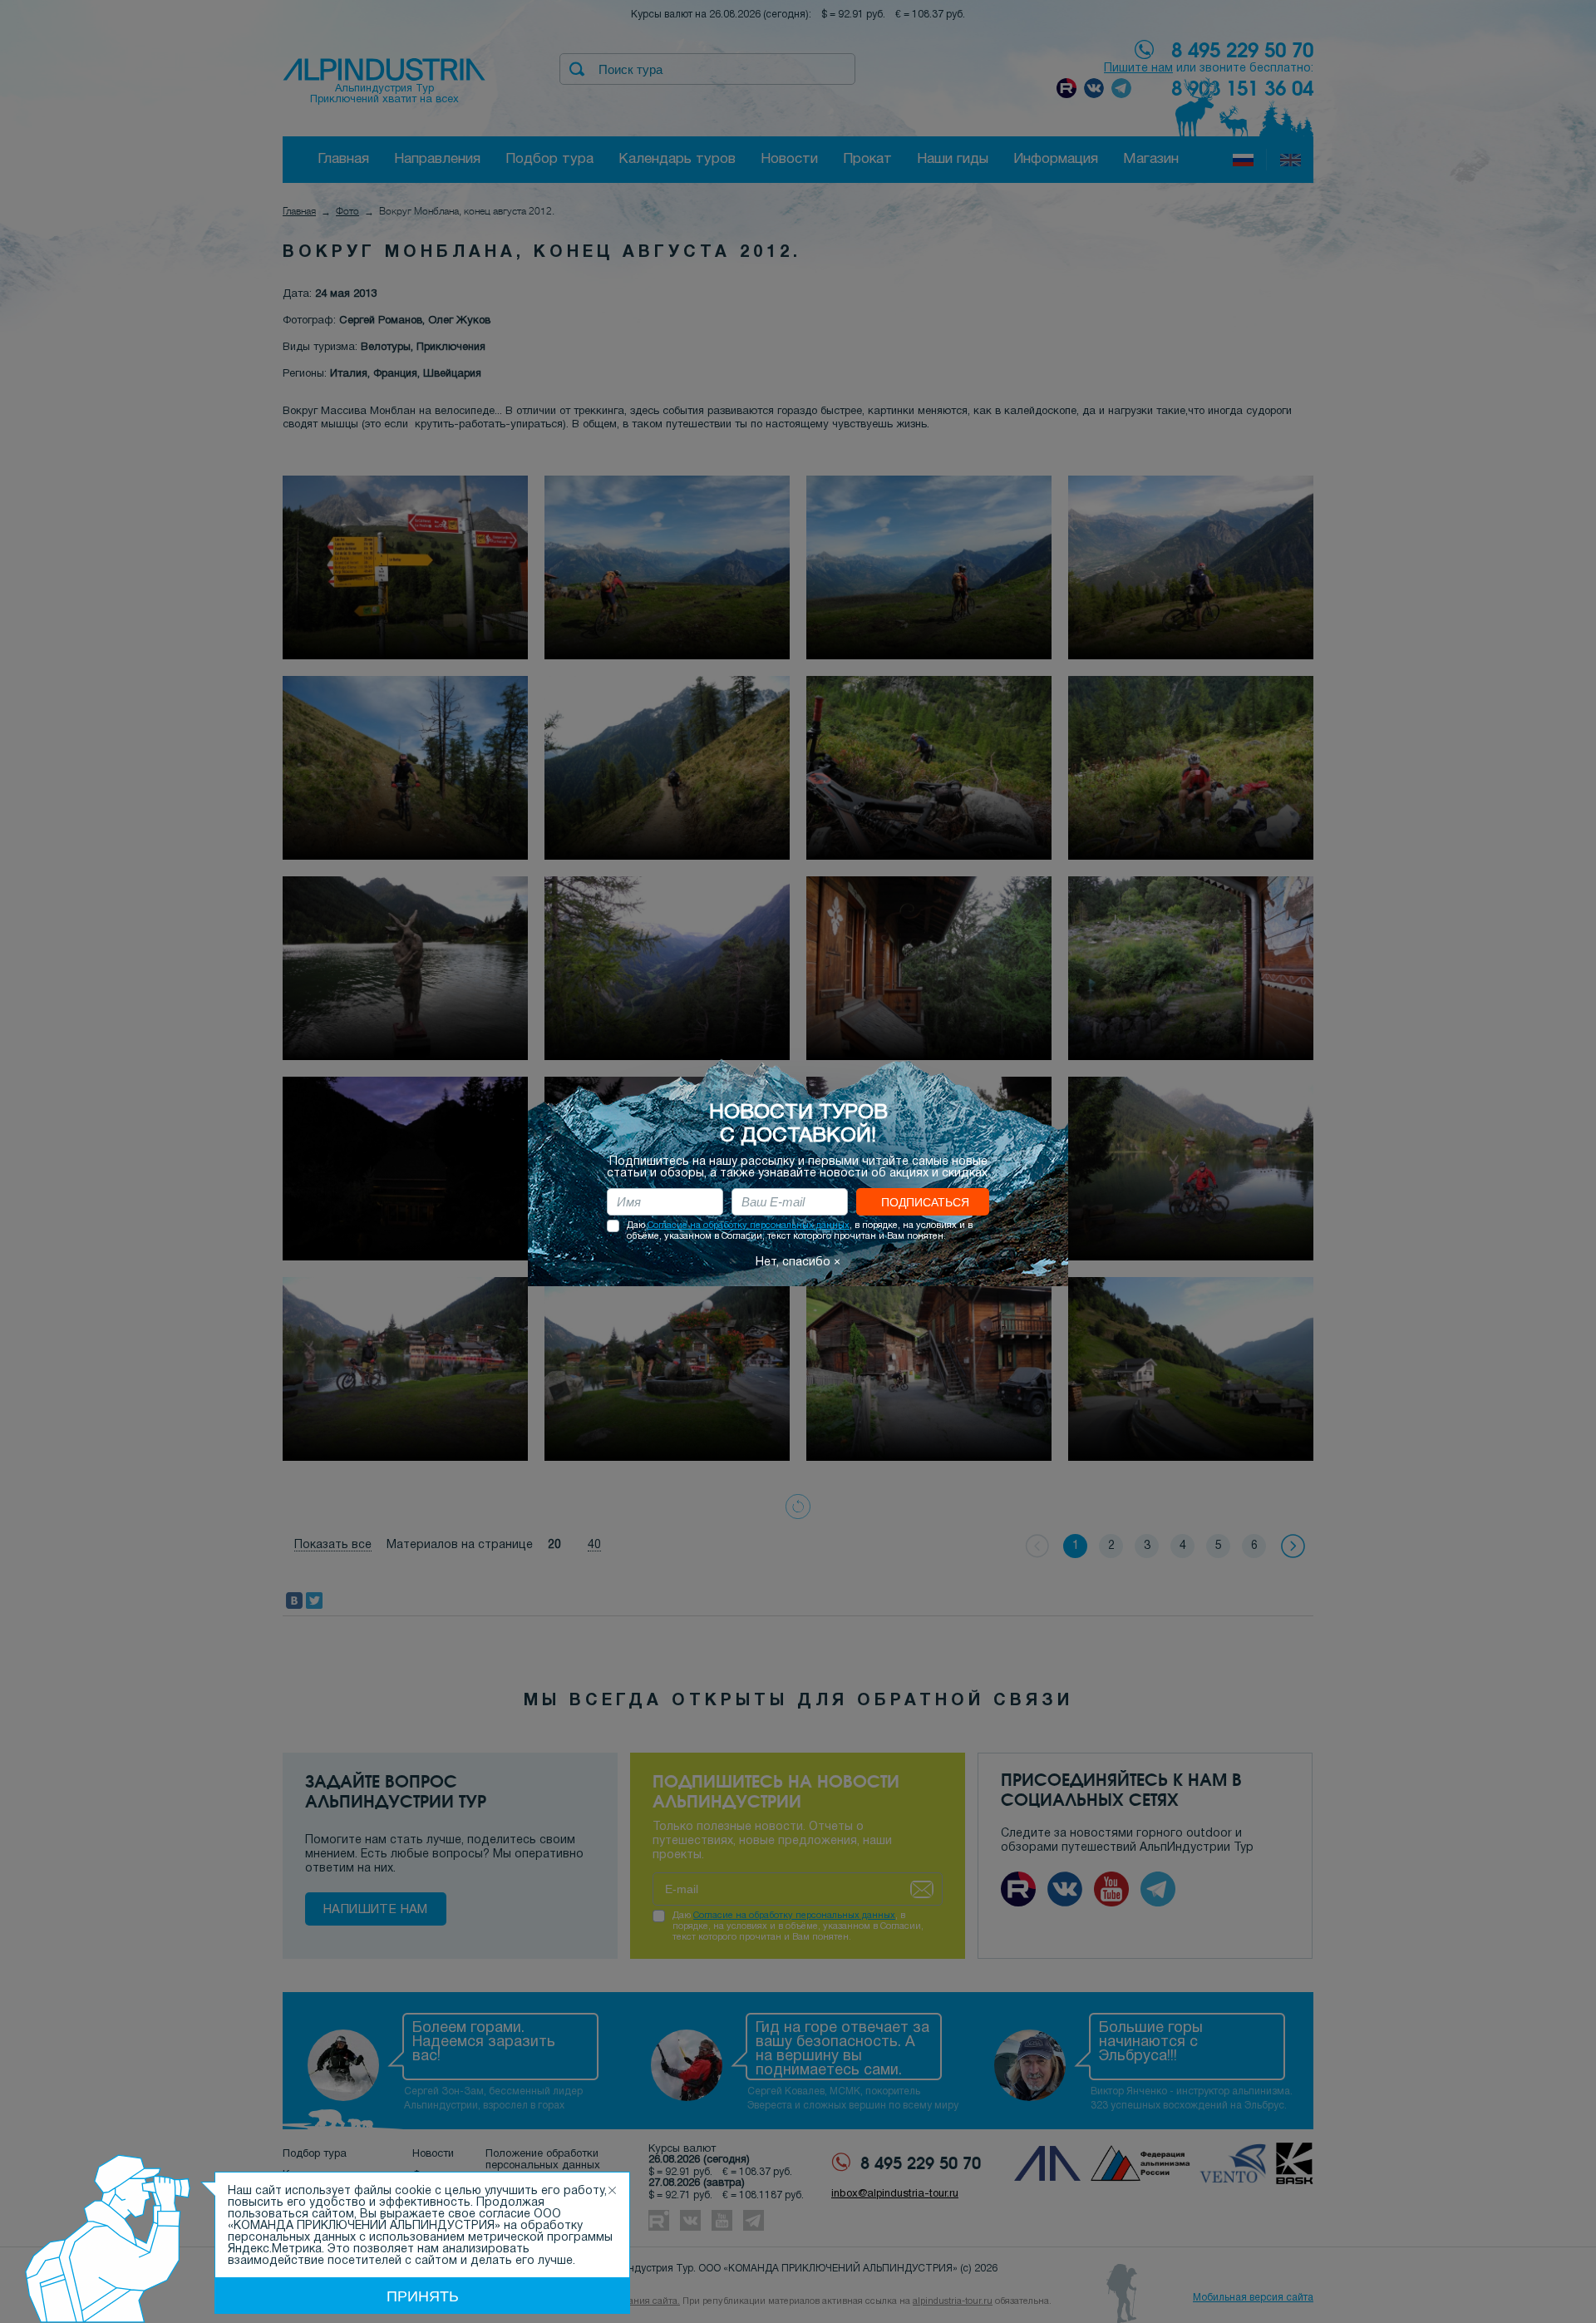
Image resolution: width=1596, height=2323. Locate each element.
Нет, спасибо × (798, 1263)
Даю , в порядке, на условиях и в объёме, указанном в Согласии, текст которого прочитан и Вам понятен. (800, 1231)
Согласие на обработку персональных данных (749, 1226)
